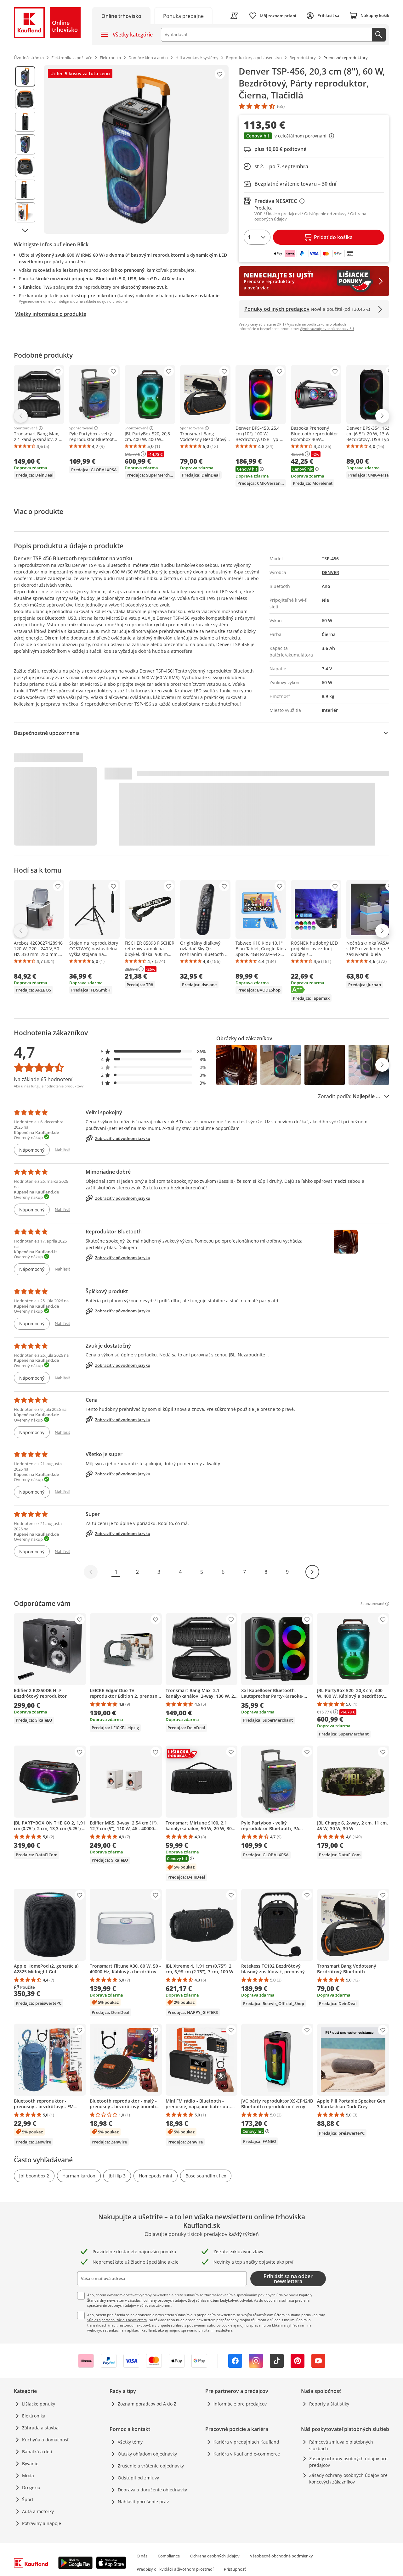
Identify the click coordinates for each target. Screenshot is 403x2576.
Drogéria (31, 2487)
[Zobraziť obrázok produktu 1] (25, 76)
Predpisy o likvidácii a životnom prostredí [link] (175, 2569)
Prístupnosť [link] (235, 2569)
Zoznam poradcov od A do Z (147, 2404)
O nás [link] (142, 2556)
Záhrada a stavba (40, 2428)
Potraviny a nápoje (42, 2523)
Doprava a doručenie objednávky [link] (152, 2490)
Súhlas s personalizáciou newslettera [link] (117, 2320)
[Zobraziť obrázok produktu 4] (25, 144)
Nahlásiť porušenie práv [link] (143, 2502)
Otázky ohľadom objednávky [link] (147, 2454)
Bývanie (30, 2464)
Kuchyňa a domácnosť (45, 2440)
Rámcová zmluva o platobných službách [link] (341, 2445)
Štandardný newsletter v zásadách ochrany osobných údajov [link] (137, 2300)
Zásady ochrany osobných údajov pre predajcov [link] (348, 2462)
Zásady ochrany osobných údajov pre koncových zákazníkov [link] (348, 2478)
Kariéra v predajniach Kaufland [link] (246, 2442)
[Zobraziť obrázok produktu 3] (25, 122)
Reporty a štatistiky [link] (329, 2404)
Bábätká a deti (37, 2452)
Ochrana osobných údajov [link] (215, 2556)
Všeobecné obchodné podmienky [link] (281, 2556)
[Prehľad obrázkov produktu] (25, 149)
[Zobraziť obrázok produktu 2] (25, 99)
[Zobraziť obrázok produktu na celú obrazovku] (136, 149)
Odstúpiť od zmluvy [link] (138, 2478)
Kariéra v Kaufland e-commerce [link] (247, 2454)
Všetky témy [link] (130, 2442)
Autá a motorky (38, 2511)
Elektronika (34, 2416)
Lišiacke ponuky (39, 2404)
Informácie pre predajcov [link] (240, 2404)
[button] (314, 137)
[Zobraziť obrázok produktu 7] (25, 212)
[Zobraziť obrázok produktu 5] (25, 167)
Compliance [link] (169, 2556)
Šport (28, 2499)
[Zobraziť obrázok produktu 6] (25, 190)
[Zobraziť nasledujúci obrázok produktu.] (25, 230)
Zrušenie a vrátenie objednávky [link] (151, 2466)
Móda (28, 2475)
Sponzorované (26, 428)
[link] (183, 16)
